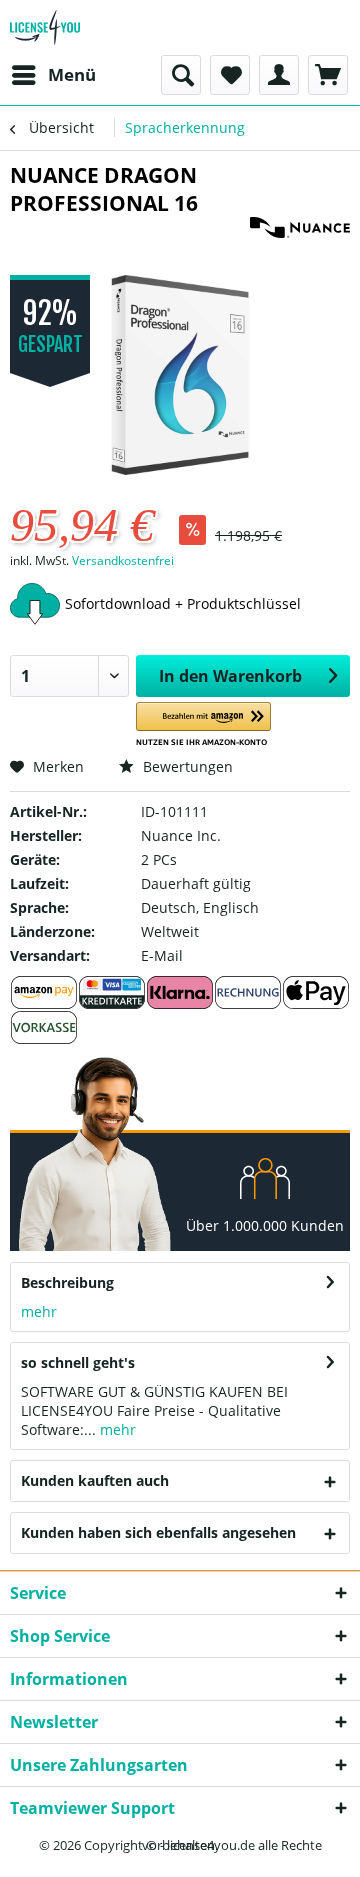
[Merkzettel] (230, 75)
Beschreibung (67, 1282)
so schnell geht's (78, 1362)
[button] (203, 724)
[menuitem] (53, 75)
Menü (72, 74)
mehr (39, 1311)
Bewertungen (186, 766)
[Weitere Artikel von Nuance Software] (300, 234)
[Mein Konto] (279, 75)
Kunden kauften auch (95, 1480)
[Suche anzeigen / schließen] (181, 75)
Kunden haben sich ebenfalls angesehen (158, 1532)
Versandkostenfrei (123, 560)
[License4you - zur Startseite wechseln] (45, 27)
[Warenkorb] (328, 75)
